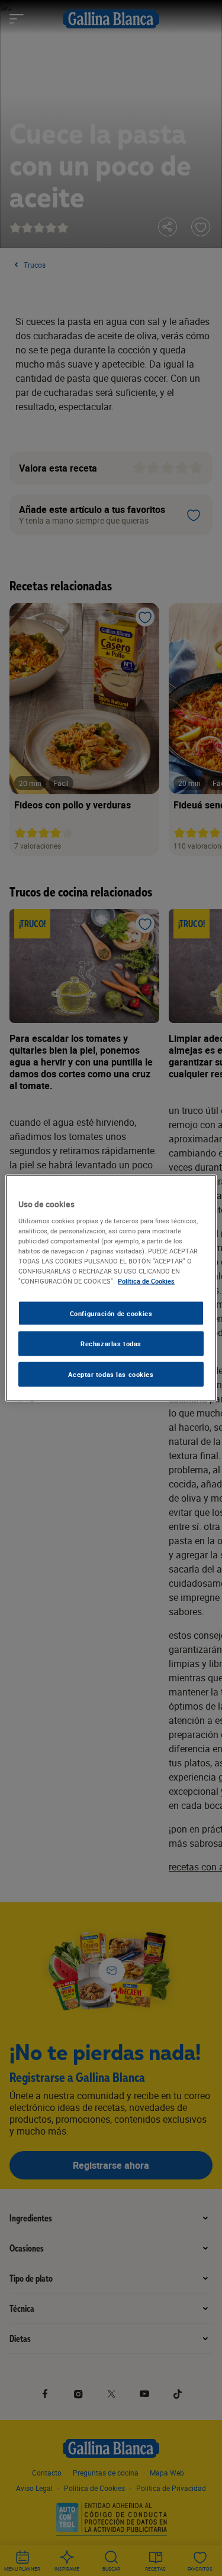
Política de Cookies (146, 1281)
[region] (111, 1288)
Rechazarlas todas (111, 1344)
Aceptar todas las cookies (111, 1374)
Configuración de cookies (111, 1313)
